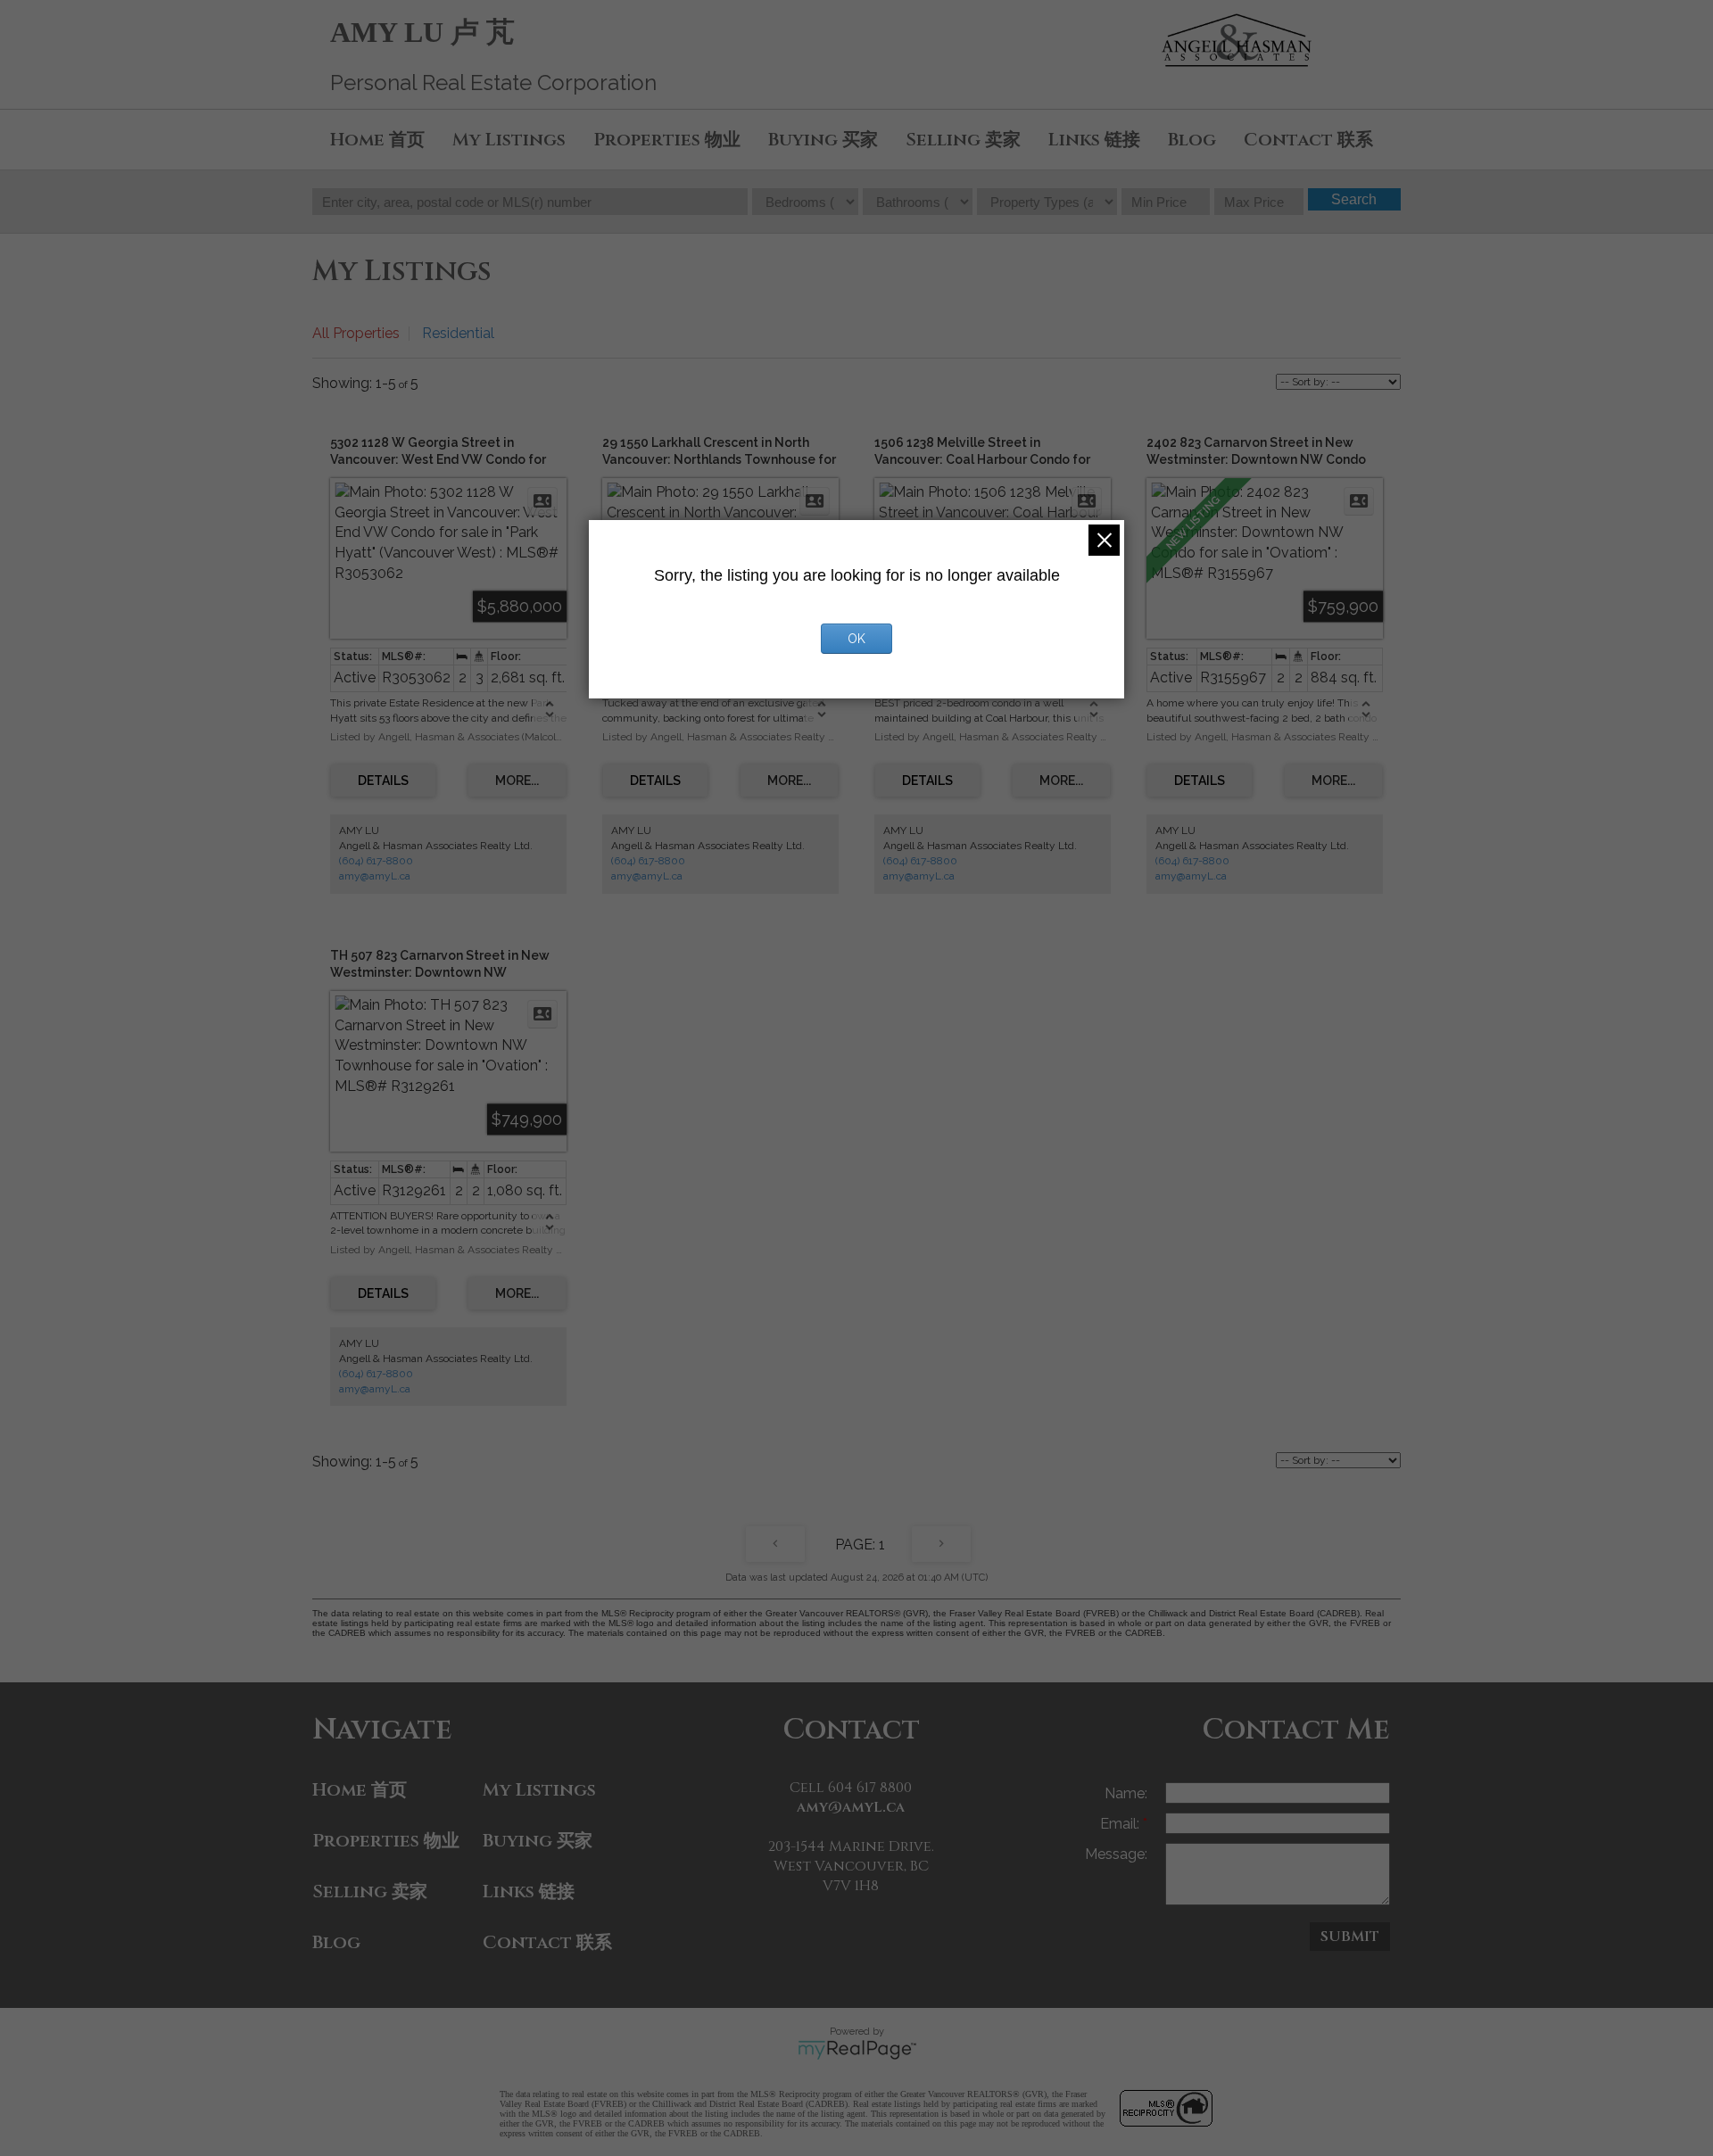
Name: (1126, 1793)
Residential (458, 333)
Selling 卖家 (963, 140)
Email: (1121, 1824)
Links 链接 (1094, 140)
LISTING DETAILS (383, 781)
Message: (1116, 1854)
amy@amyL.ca (375, 876)
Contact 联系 (1308, 140)
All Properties (356, 333)
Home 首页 (377, 140)
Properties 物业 (667, 140)
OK (856, 639)
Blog (1192, 140)
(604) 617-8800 (376, 861)
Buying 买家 (823, 140)
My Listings (509, 140)
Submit (1350, 1937)
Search (1354, 199)
